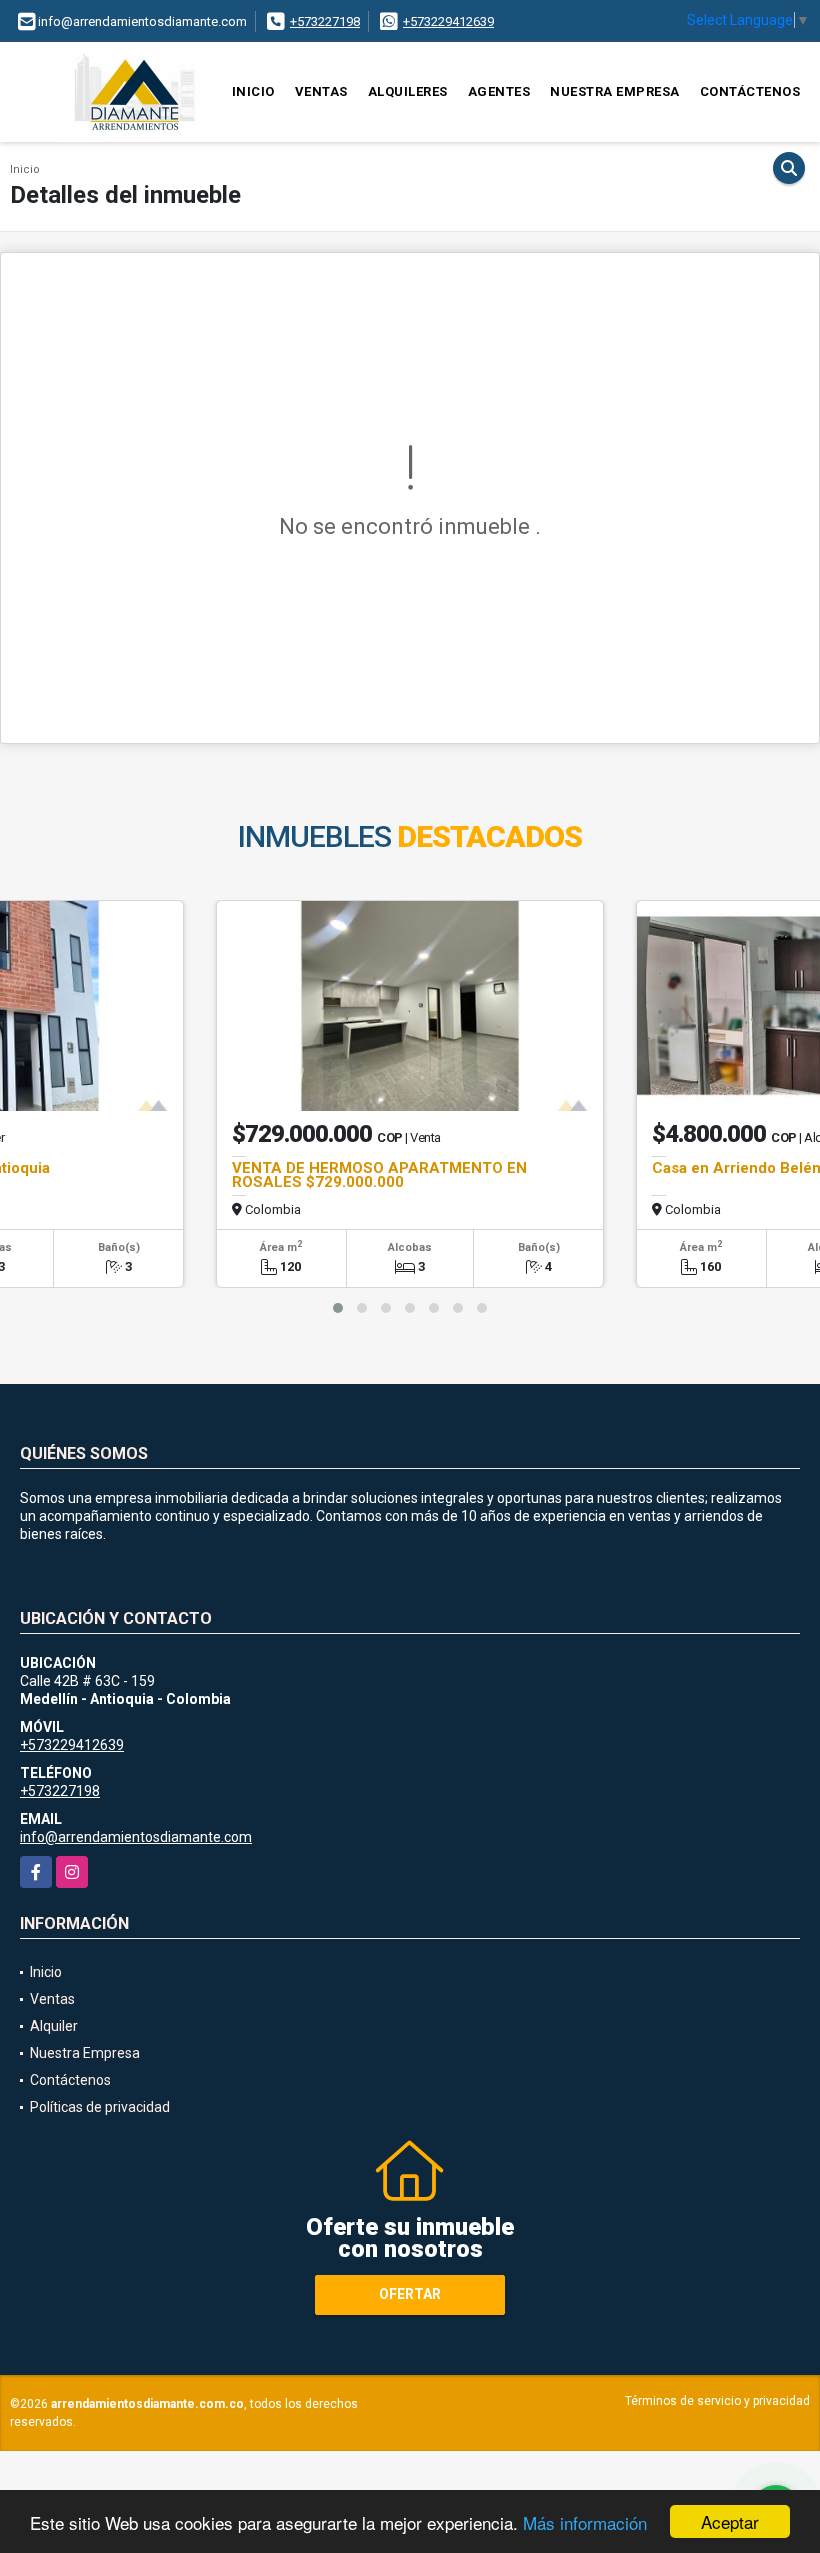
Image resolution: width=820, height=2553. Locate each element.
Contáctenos (750, 91)
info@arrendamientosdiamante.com (136, 1837)
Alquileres (408, 91)
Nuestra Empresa (615, 91)
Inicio (253, 91)
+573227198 (325, 21)
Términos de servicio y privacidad (717, 2401)
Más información (585, 2522)
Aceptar (730, 2521)
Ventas (321, 91)
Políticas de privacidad (100, 2107)
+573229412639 (448, 21)
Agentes (499, 91)
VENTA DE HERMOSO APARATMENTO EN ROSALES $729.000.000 (379, 1175)
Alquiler (54, 2026)
